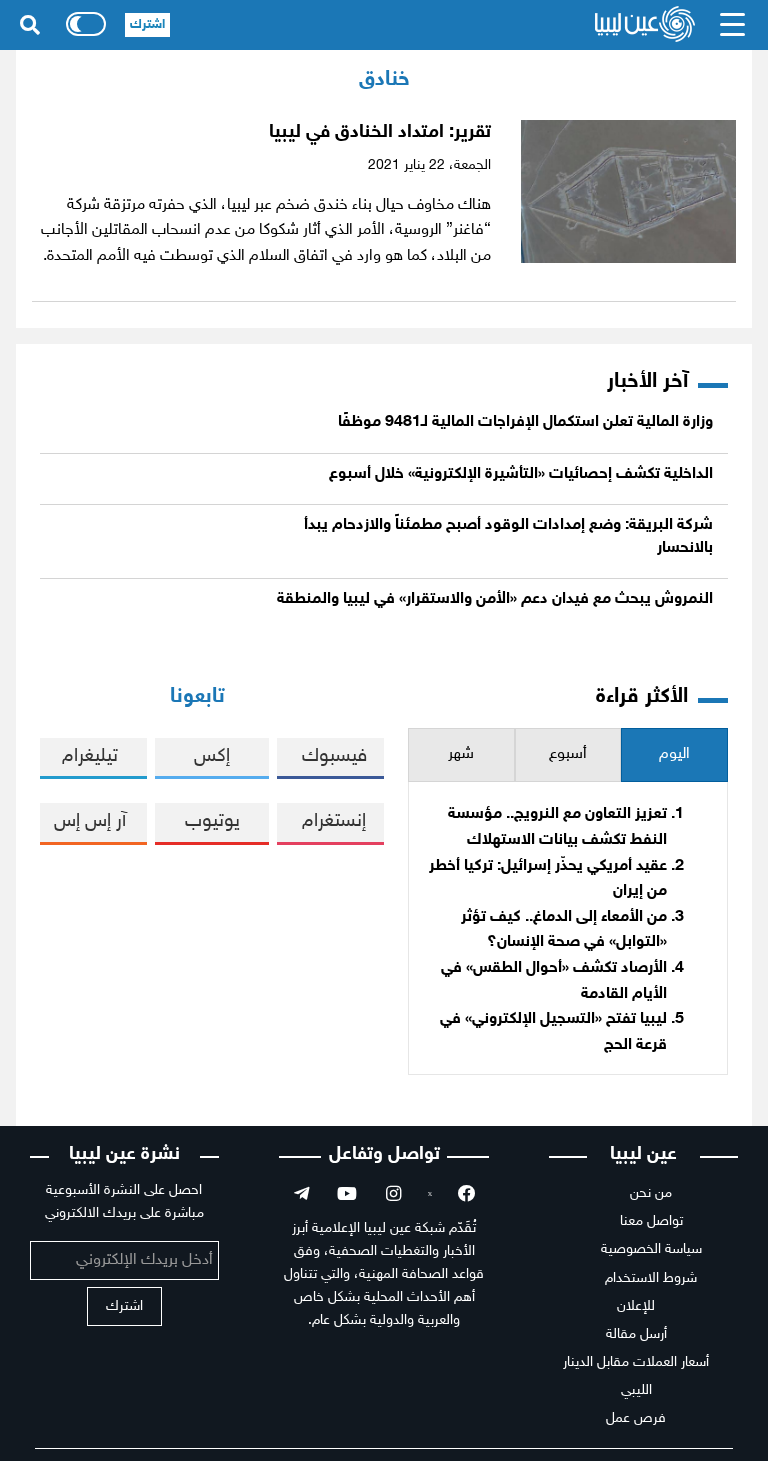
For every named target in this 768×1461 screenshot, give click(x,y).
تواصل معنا (651, 1221)
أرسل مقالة (636, 1334)
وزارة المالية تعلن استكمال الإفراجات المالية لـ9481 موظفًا (525, 422)
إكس (212, 756)
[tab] (674, 755)
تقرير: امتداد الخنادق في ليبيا (380, 132)
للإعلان (636, 1306)
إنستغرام (334, 821)
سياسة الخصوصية (651, 1249)
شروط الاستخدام (651, 1278)
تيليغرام (90, 756)
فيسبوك (334, 756)
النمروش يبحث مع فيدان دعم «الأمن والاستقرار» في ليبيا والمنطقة (495, 599)
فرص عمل (636, 1418)
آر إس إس (90, 821)
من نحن (651, 1193)
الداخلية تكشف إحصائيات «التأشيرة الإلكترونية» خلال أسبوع (521, 474)
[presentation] (674, 755)
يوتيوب (212, 821)
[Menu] (733, 25)
